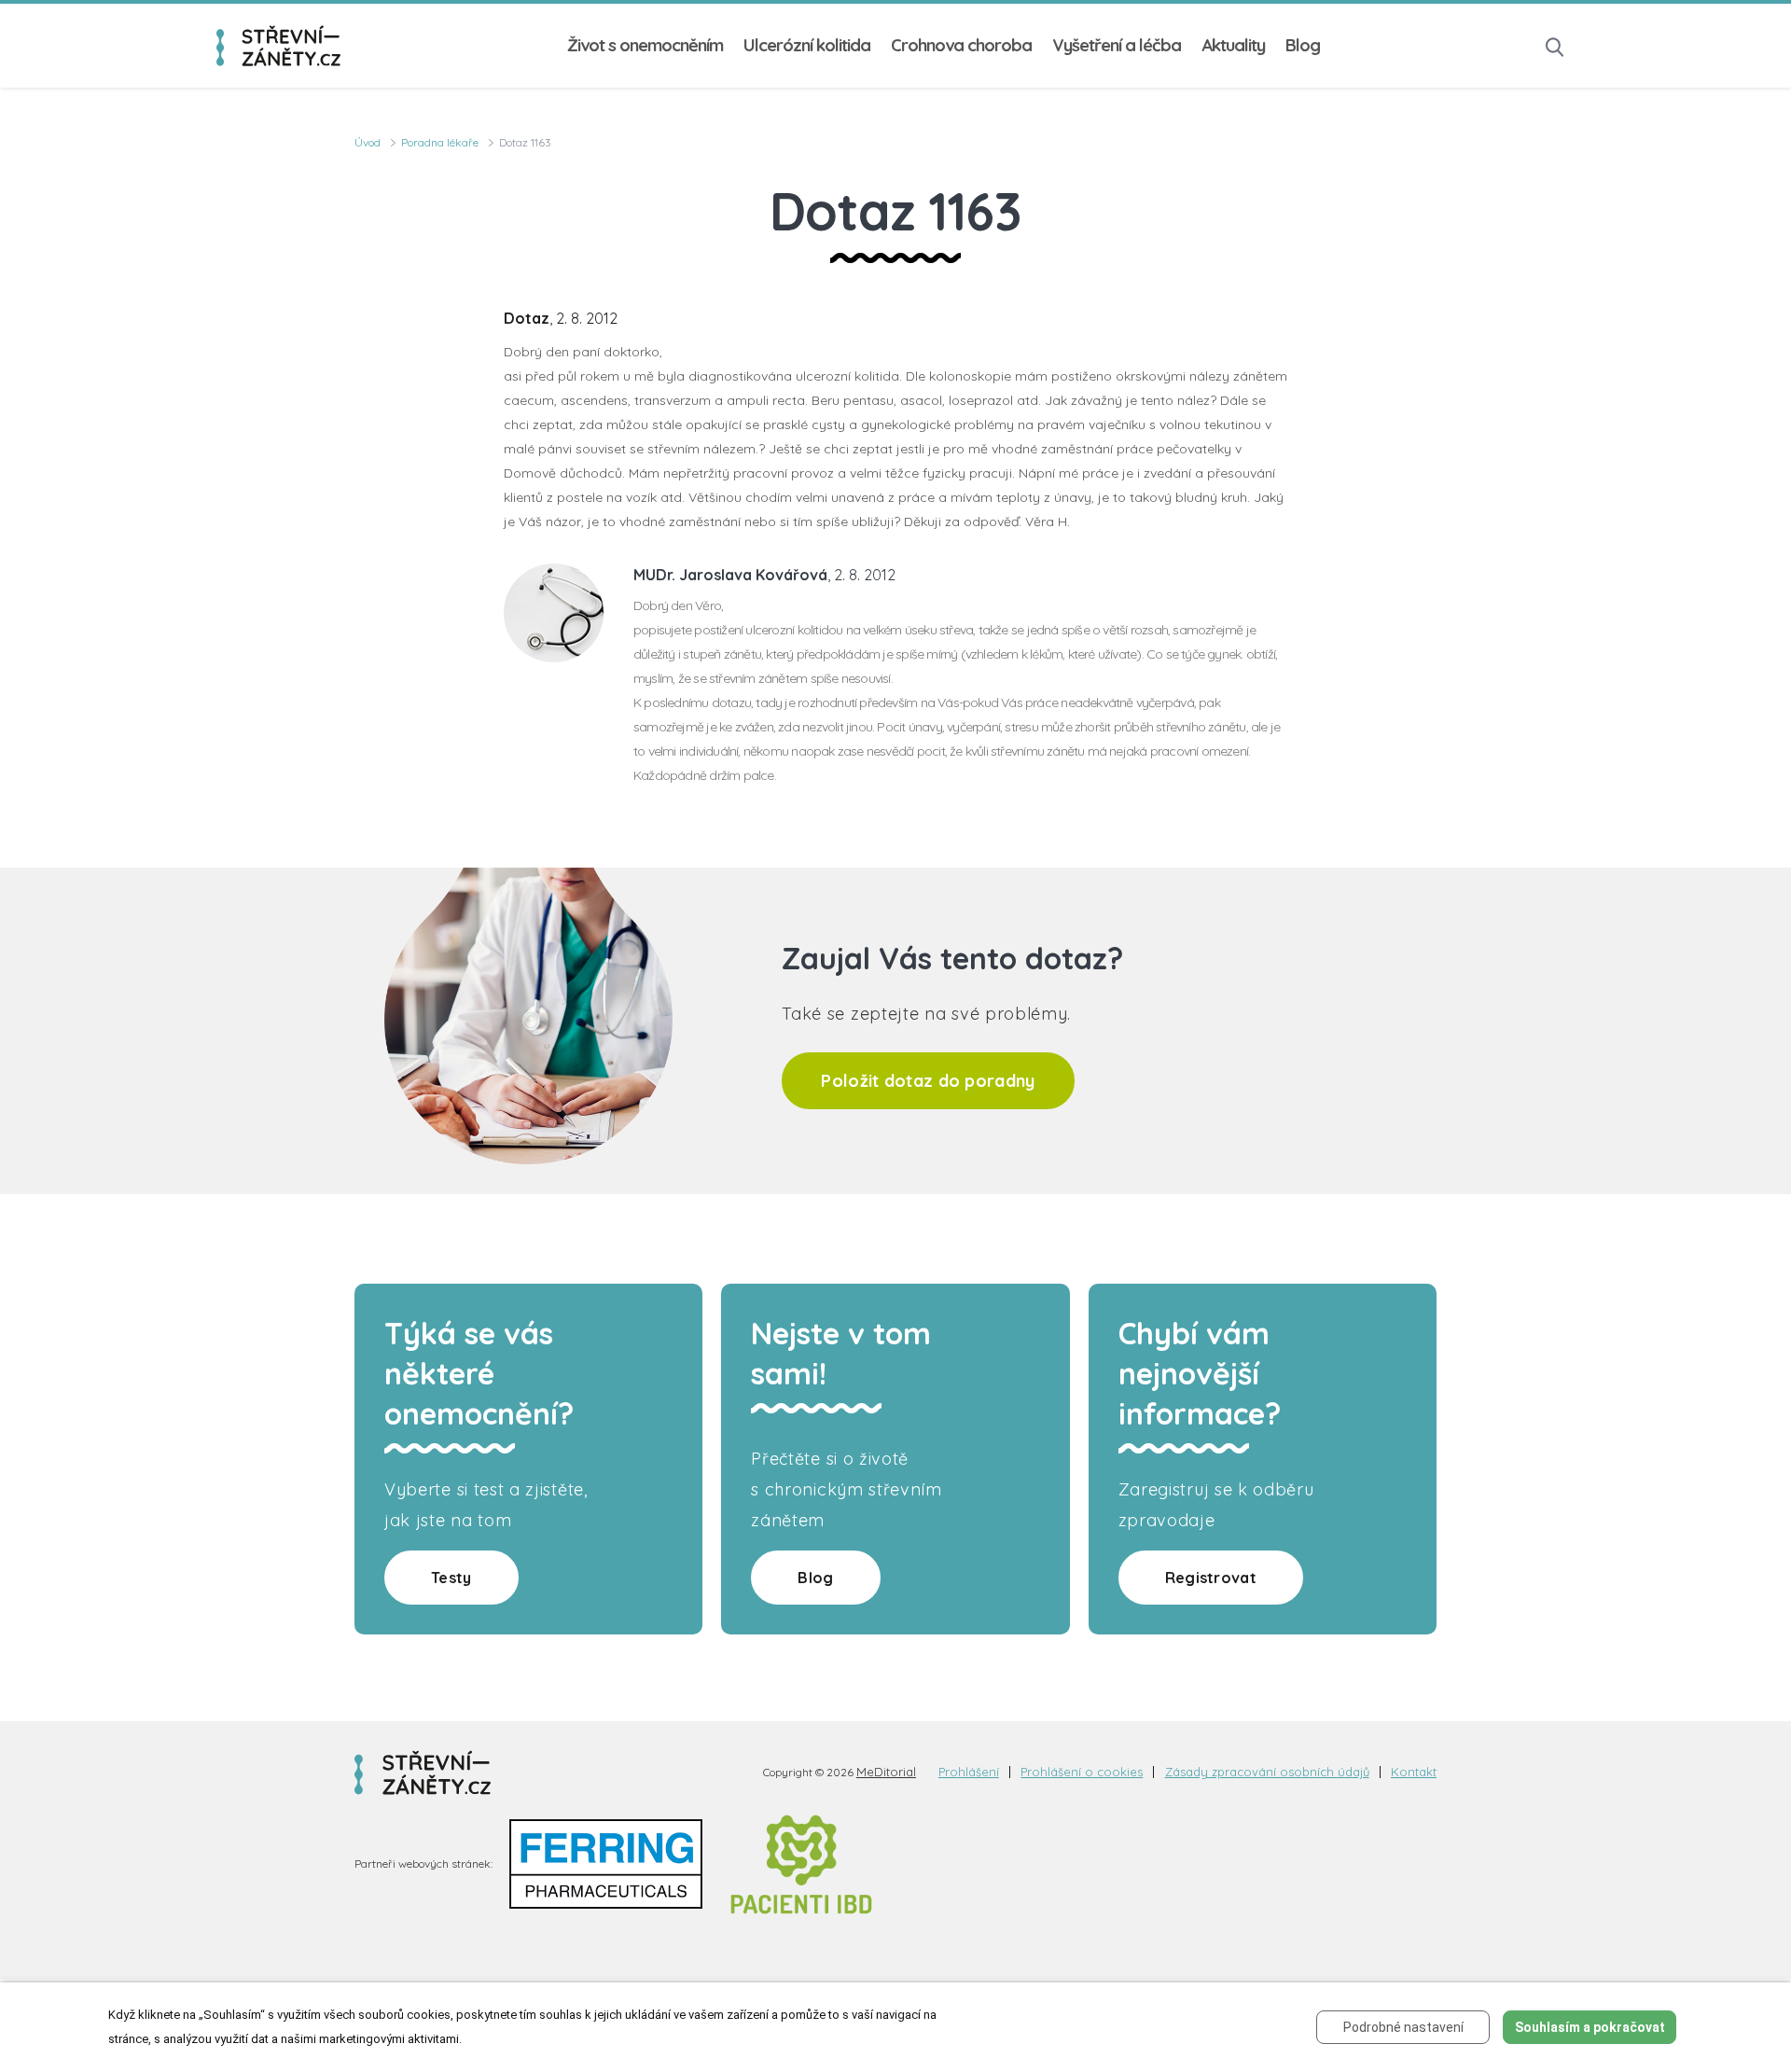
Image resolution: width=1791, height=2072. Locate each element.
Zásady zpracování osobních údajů (1267, 1772)
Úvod (368, 142)
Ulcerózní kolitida (807, 45)
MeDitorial (886, 1772)
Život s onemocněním (645, 45)
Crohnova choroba (961, 45)
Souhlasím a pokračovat (1590, 2027)
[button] (1555, 45)
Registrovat (1211, 1578)
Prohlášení (969, 1772)
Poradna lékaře (440, 142)
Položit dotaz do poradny (928, 1081)
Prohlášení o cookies (1082, 1772)
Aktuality (1233, 45)
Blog (1303, 45)
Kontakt (1414, 1772)
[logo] (278, 45)
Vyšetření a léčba (1117, 45)
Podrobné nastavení (1403, 2027)
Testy (451, 1578)
